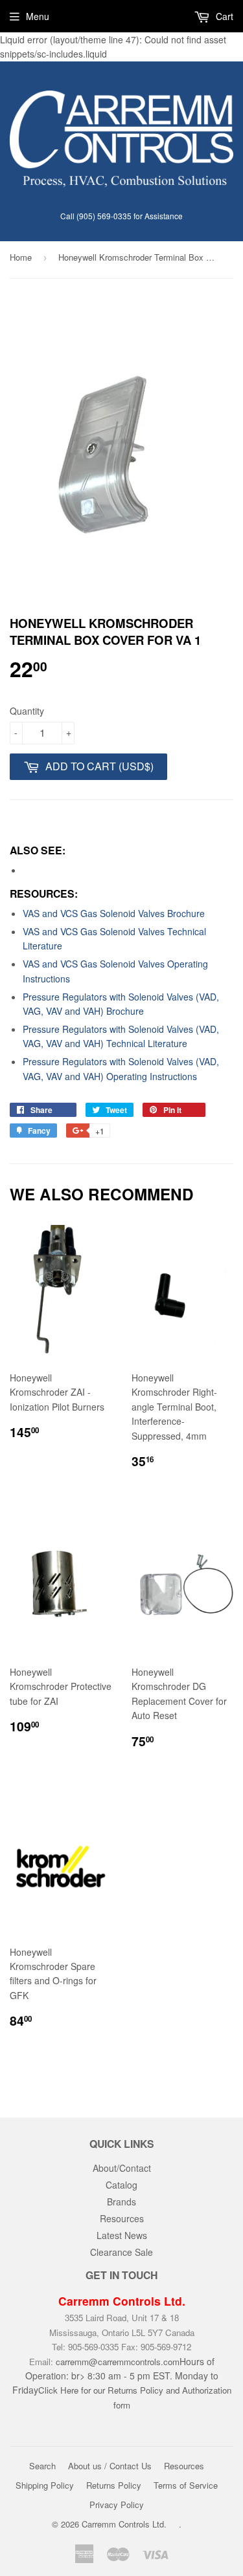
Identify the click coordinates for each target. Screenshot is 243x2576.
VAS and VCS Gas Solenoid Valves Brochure (114, 913)
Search (42, 2466)
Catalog (121, 2185)
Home (21, 257)
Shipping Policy (45, 2485)
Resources (122, 2218)
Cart (223, 16)
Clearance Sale (121, 2252)
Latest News (122, 2235)
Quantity (27, 711)
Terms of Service (186, 2485)
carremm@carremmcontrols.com (118, 2362)
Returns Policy (114, 2485)
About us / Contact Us (110, 2466)
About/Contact (122, 2168)
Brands (121, 2202)
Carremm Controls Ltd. (124, 2524)
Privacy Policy (117, 2505)
